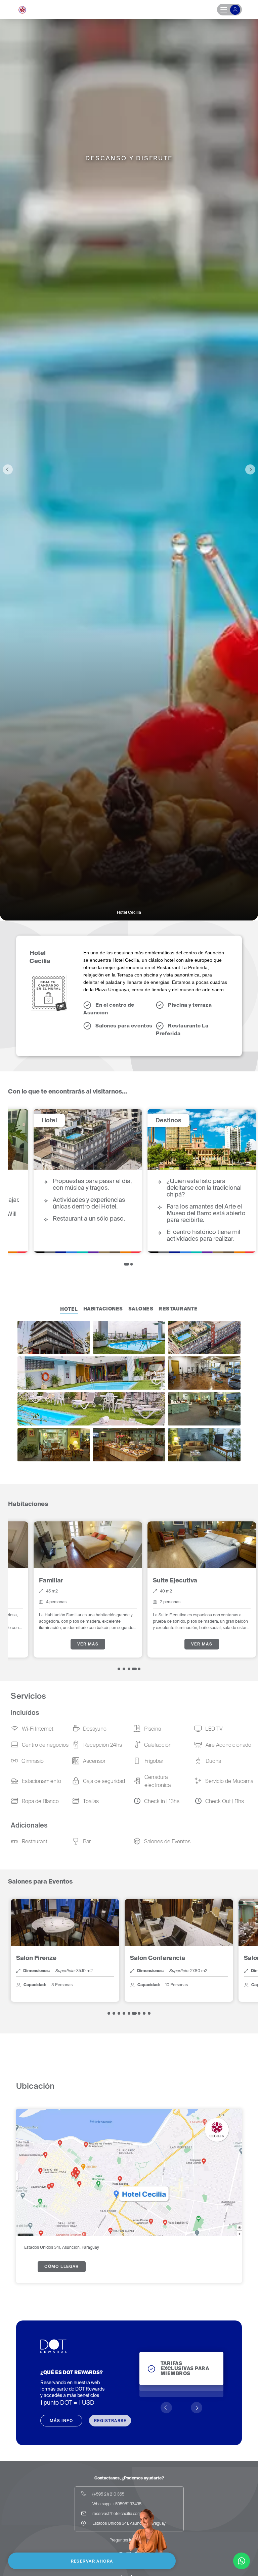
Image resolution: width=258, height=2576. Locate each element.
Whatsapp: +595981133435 (117, 2504)
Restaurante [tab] (178, 1309)
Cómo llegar (62, 2266)
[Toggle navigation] (229, 10)
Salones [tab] (141, 1309)
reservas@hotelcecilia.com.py (119, 2513)
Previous (8, 469)
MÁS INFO (61, 2421)
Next (250, 469)
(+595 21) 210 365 (108, 2494)
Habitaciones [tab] (103, 1309)
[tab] (126, 1264)
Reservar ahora (92, 2561)
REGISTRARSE (110, 2421)
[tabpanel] (65, 1181)
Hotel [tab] (69, 1309)
